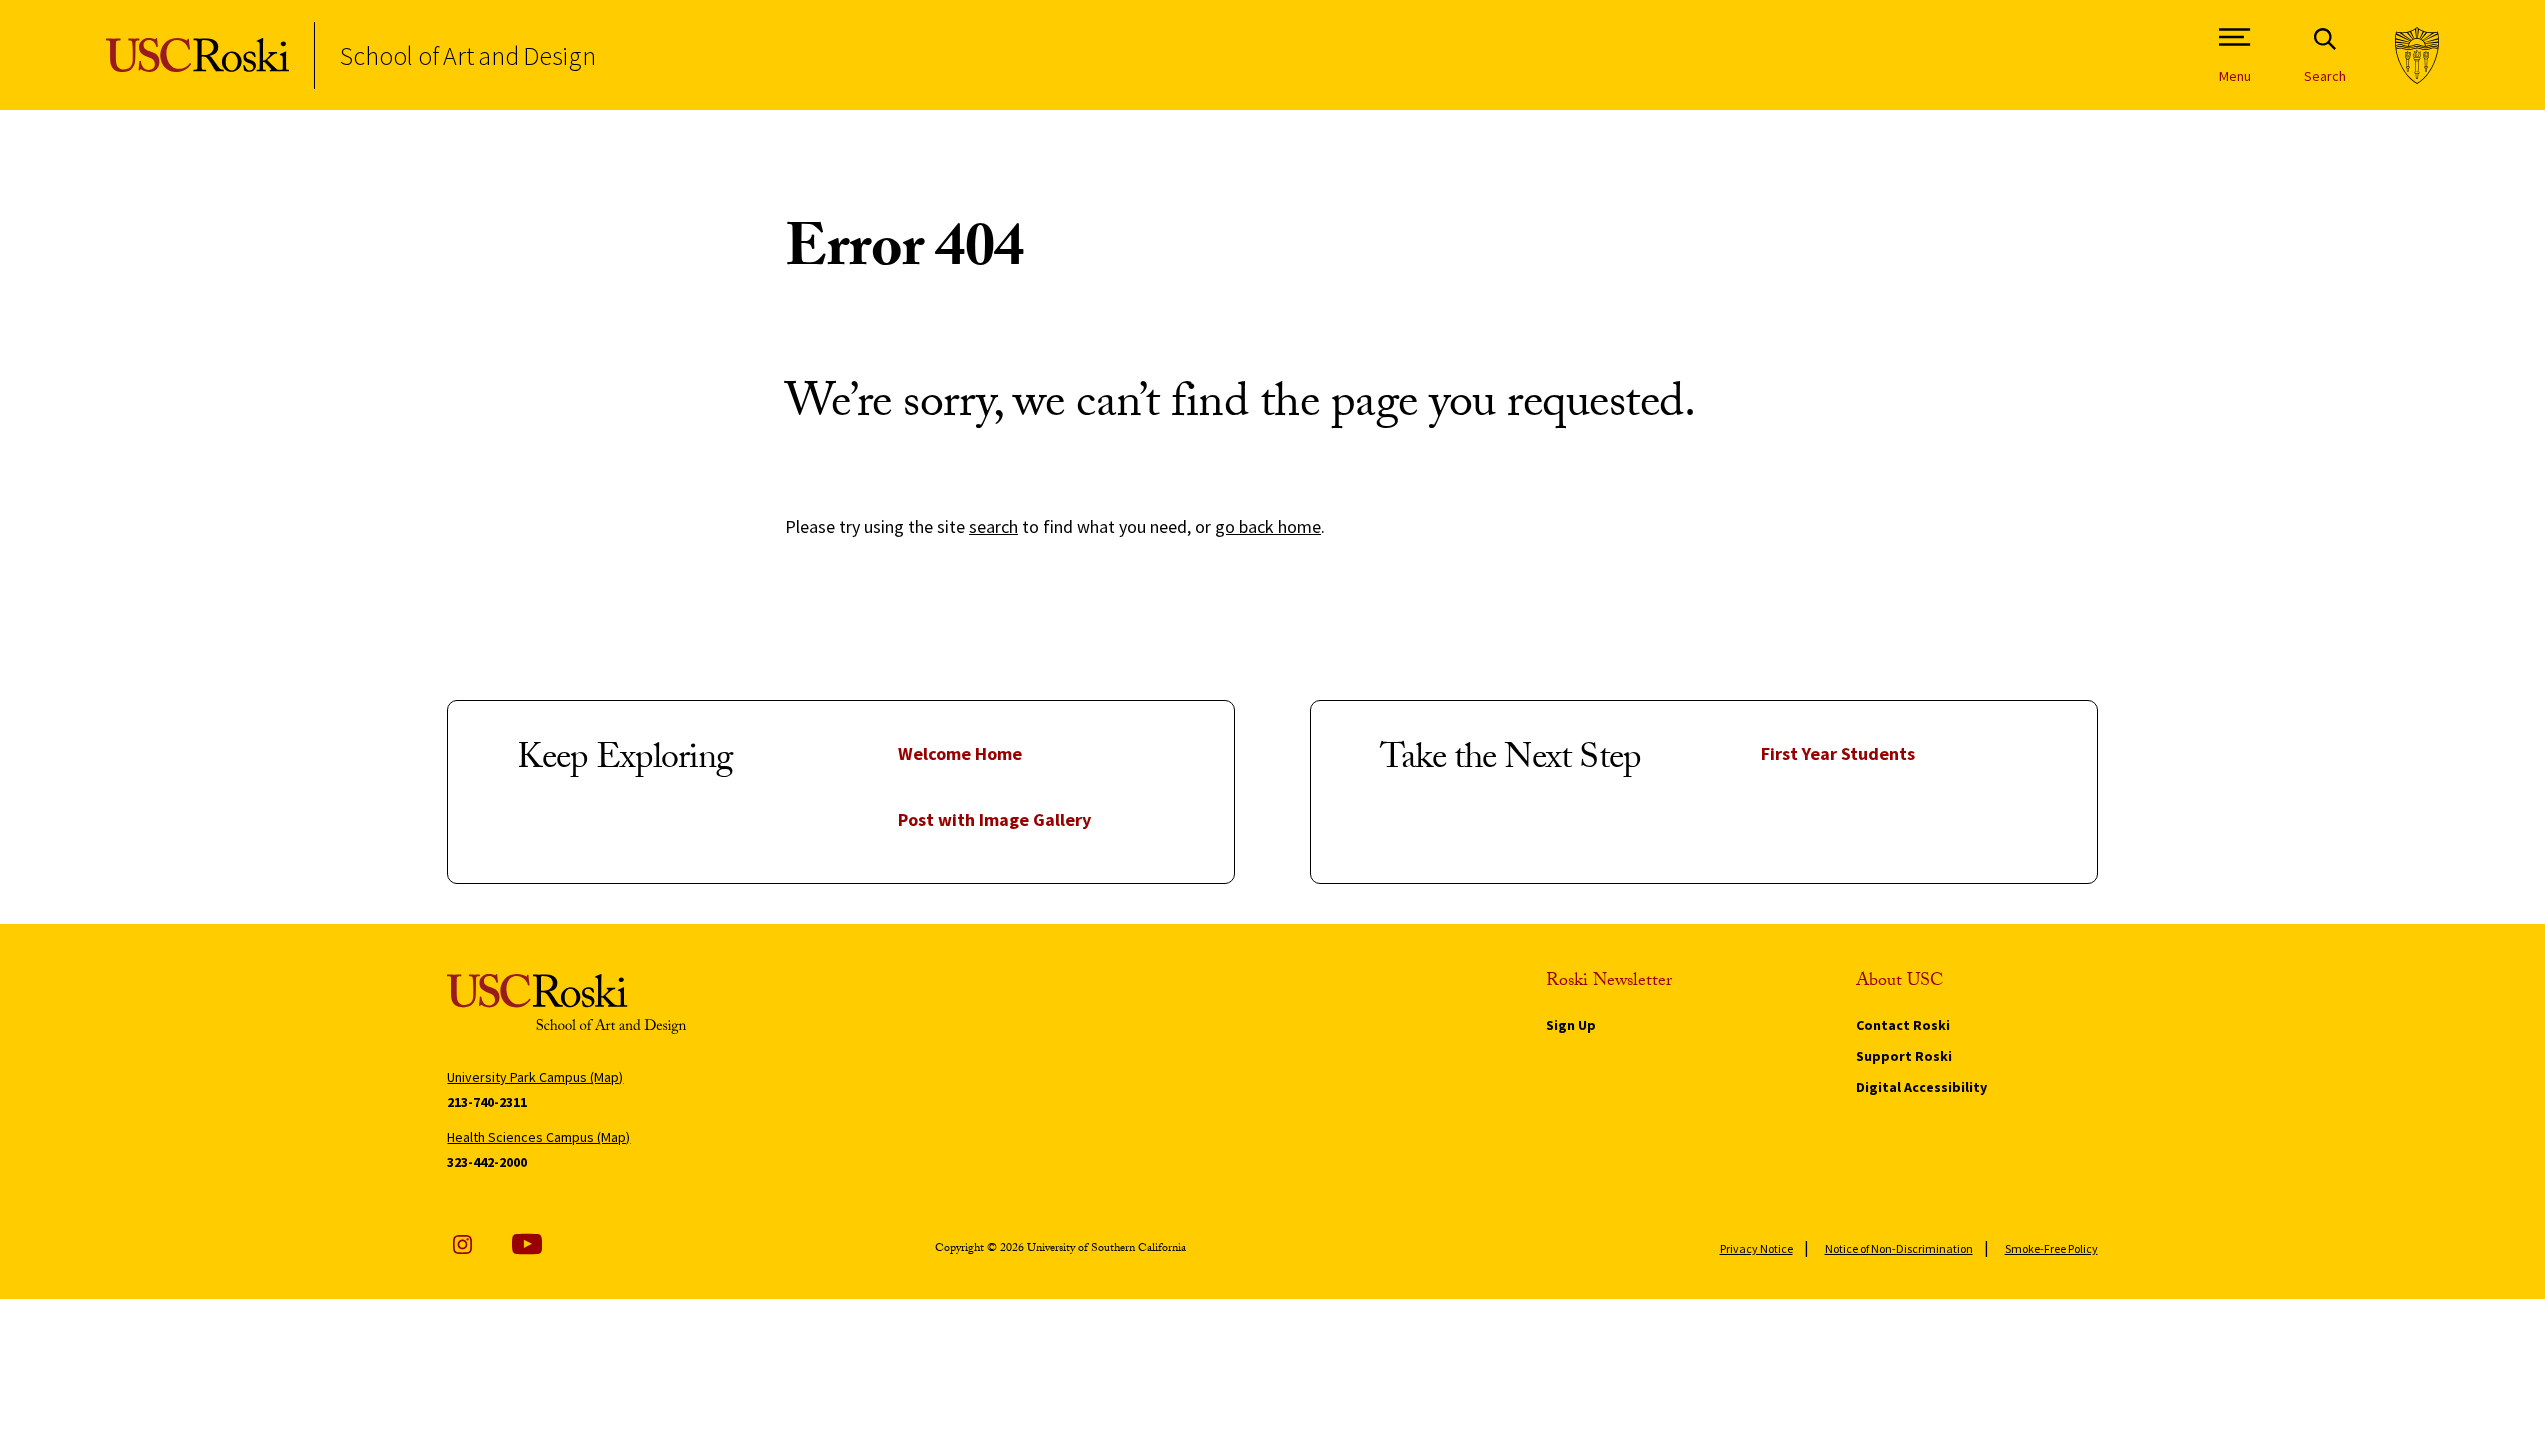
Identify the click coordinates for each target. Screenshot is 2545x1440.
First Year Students (1838, 753)
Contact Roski (1903, 1025)
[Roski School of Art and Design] (197, 55)
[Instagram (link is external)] (462, 1244)
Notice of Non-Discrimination (1899, 1248)
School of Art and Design (467, 55)
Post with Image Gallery (994, 819)
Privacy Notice (1756, 1248)
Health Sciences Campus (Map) (538, 1137)
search (993, 526)
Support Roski (1904, 1056)
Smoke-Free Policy (2051, 1248)
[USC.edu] (2417, 55)
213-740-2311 (487, 1102)
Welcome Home (960, 753)
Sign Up (1571, 1025)
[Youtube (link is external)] (527, 1244)
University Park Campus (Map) (535, 1077)
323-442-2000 (487, 1162)
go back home (1268, 526)
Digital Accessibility (1921, 1087)
